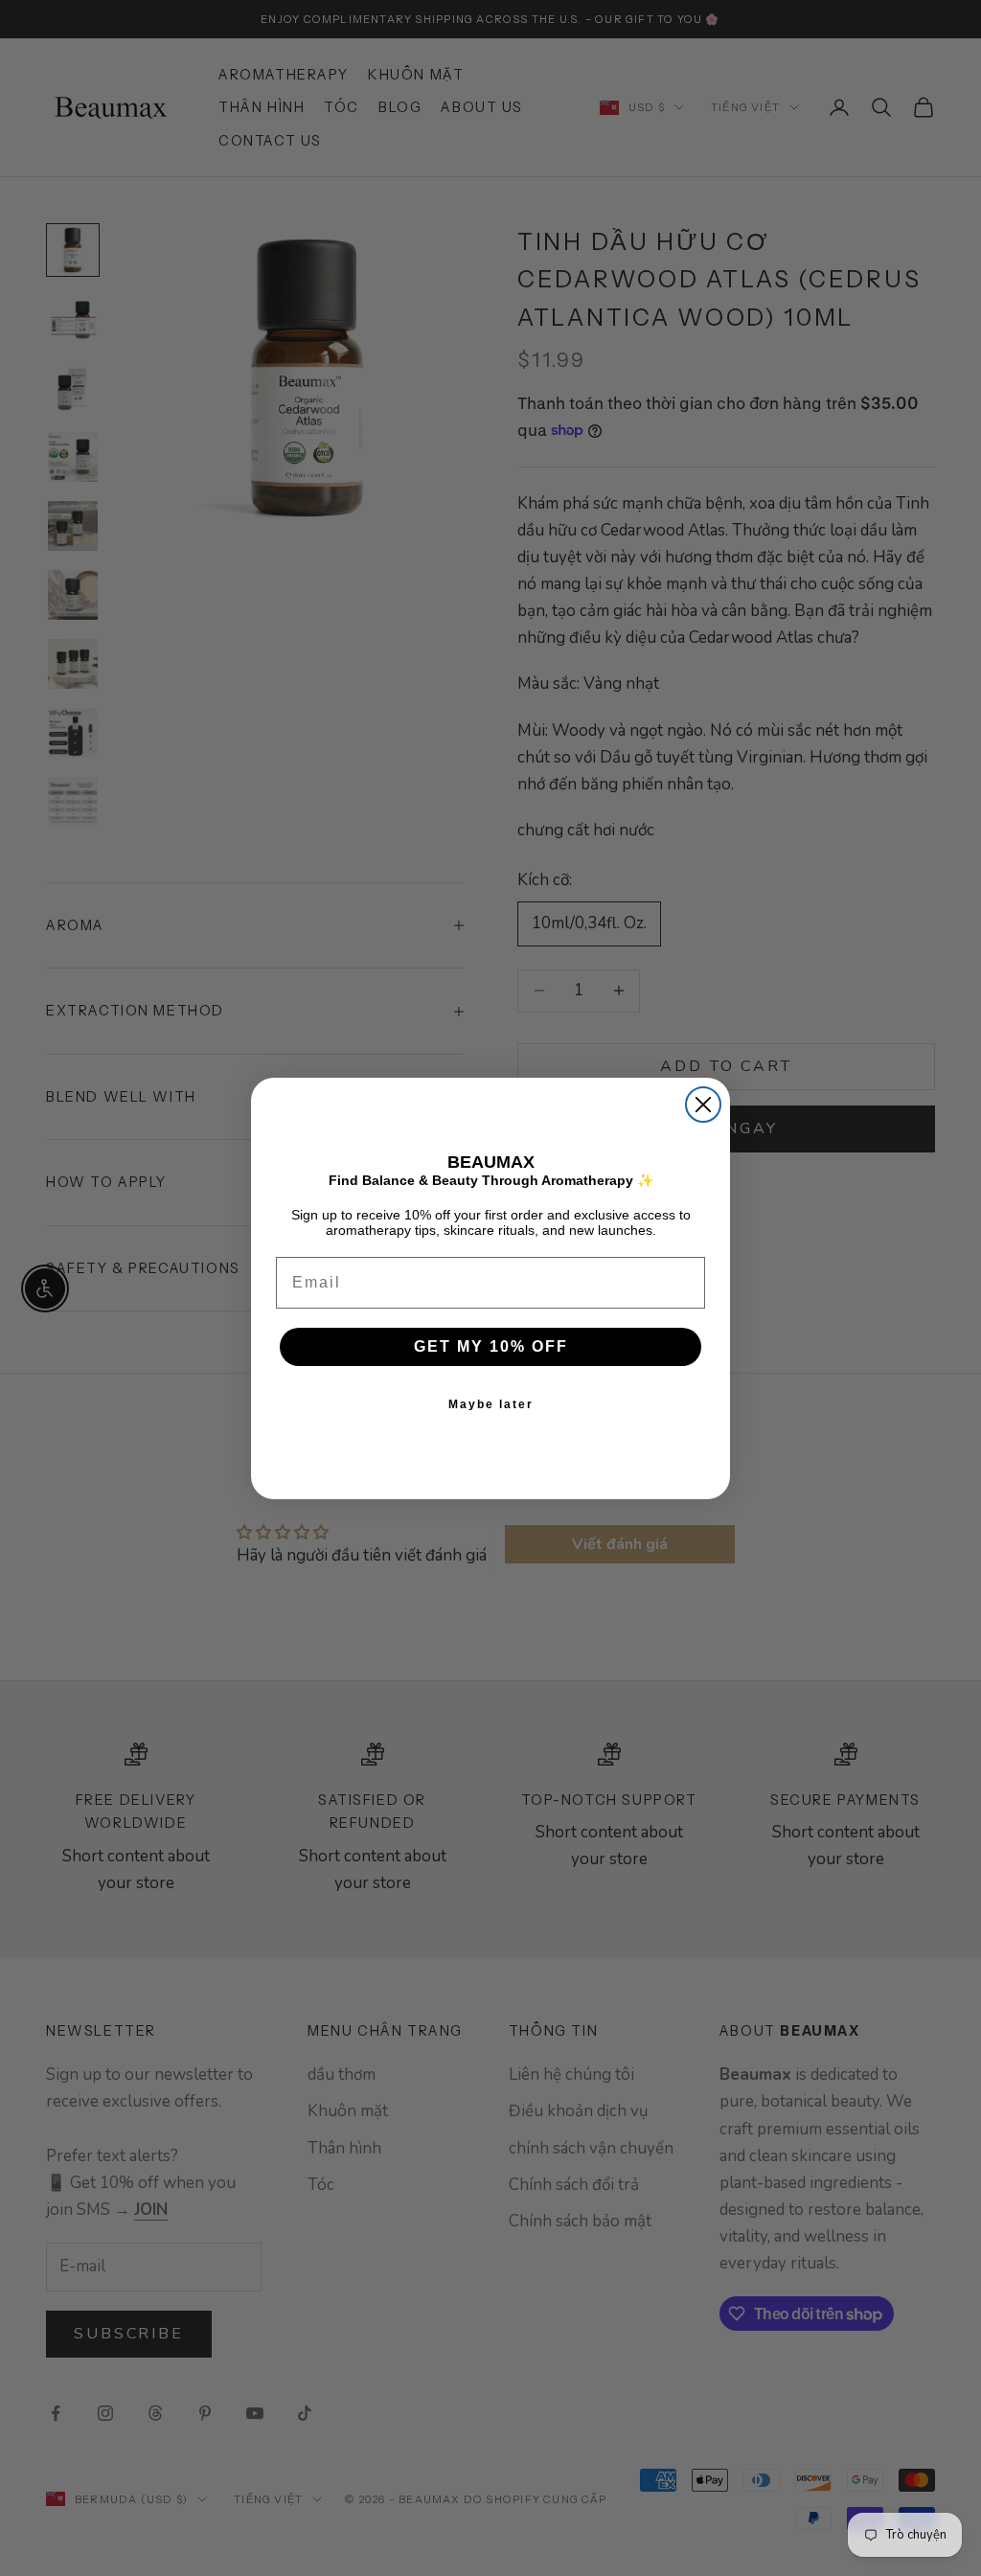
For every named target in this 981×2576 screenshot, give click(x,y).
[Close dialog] (703, 1105)
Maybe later (491, 1404)
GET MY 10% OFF (491, 1346)
